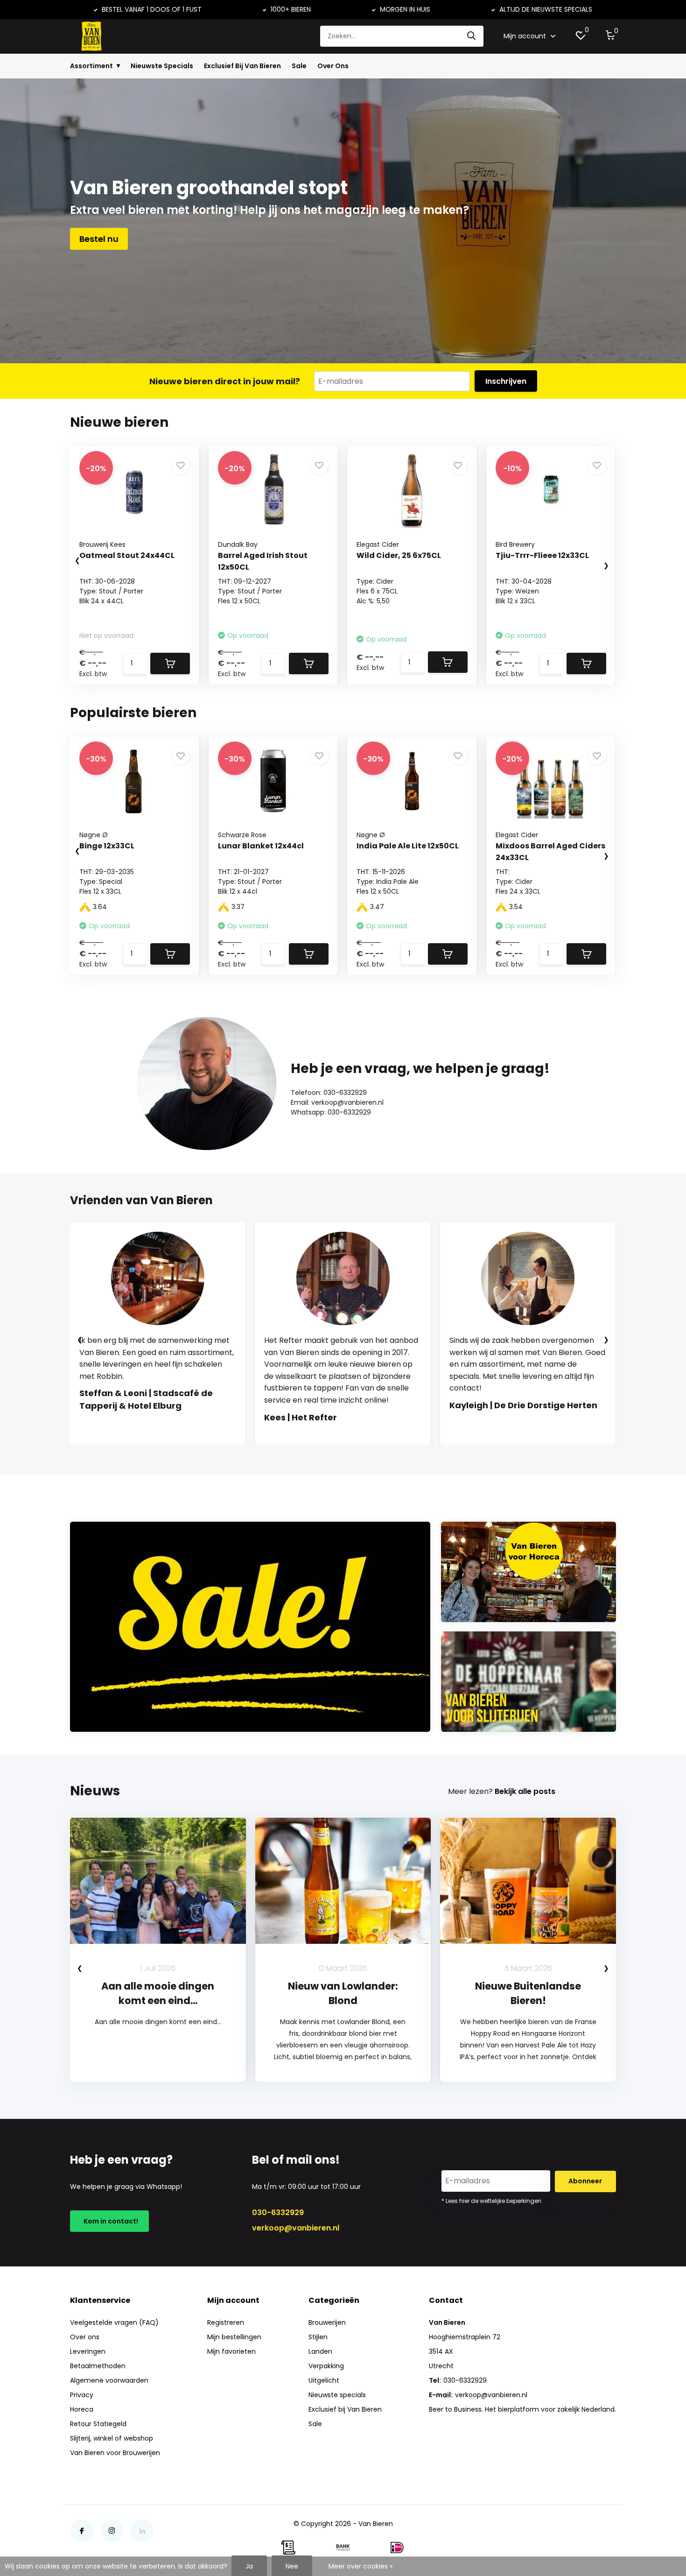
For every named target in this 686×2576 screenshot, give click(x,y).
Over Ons (333, 66)
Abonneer (585, 2181)
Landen (320, 2351)
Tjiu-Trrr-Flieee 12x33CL (542, 555)
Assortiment (91, 66)
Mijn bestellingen (234, 2337)
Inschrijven (506, 381)
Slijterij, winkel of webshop (112, 2438)
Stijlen (318, 2337)
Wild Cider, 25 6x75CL (399, 555)
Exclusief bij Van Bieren (345, 2409)
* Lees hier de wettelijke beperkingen (491, 2201)
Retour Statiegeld (98, 2424)
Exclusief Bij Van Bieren (242, 66)
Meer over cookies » (360, 2566)
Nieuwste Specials (162, 66)
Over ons (85, 2337)
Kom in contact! (109, 2221)
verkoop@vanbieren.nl (296, 2228)
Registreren (226, 2322)
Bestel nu (99, 239)
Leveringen (88, 2351)
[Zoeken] (472, 36)
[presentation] (68, 561)
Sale (299, 66)
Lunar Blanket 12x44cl (261, 846)
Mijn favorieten (231, 2351)
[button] (334, 1454)
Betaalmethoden (98, 2366)
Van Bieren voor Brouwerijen (115, 2453)
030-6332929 (278, 2213)
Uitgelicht (324, 2380)
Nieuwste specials (337, 2395)
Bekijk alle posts (525, 1791)
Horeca (82, 2409)
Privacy (82, 2395)
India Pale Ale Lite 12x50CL (408, 846)
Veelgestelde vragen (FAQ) (114, 2322)
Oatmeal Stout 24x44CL (127, 555)
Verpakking (326, 2366)
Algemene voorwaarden (109, 2380)
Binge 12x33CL (107, 846)
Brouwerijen (327, 2322)
